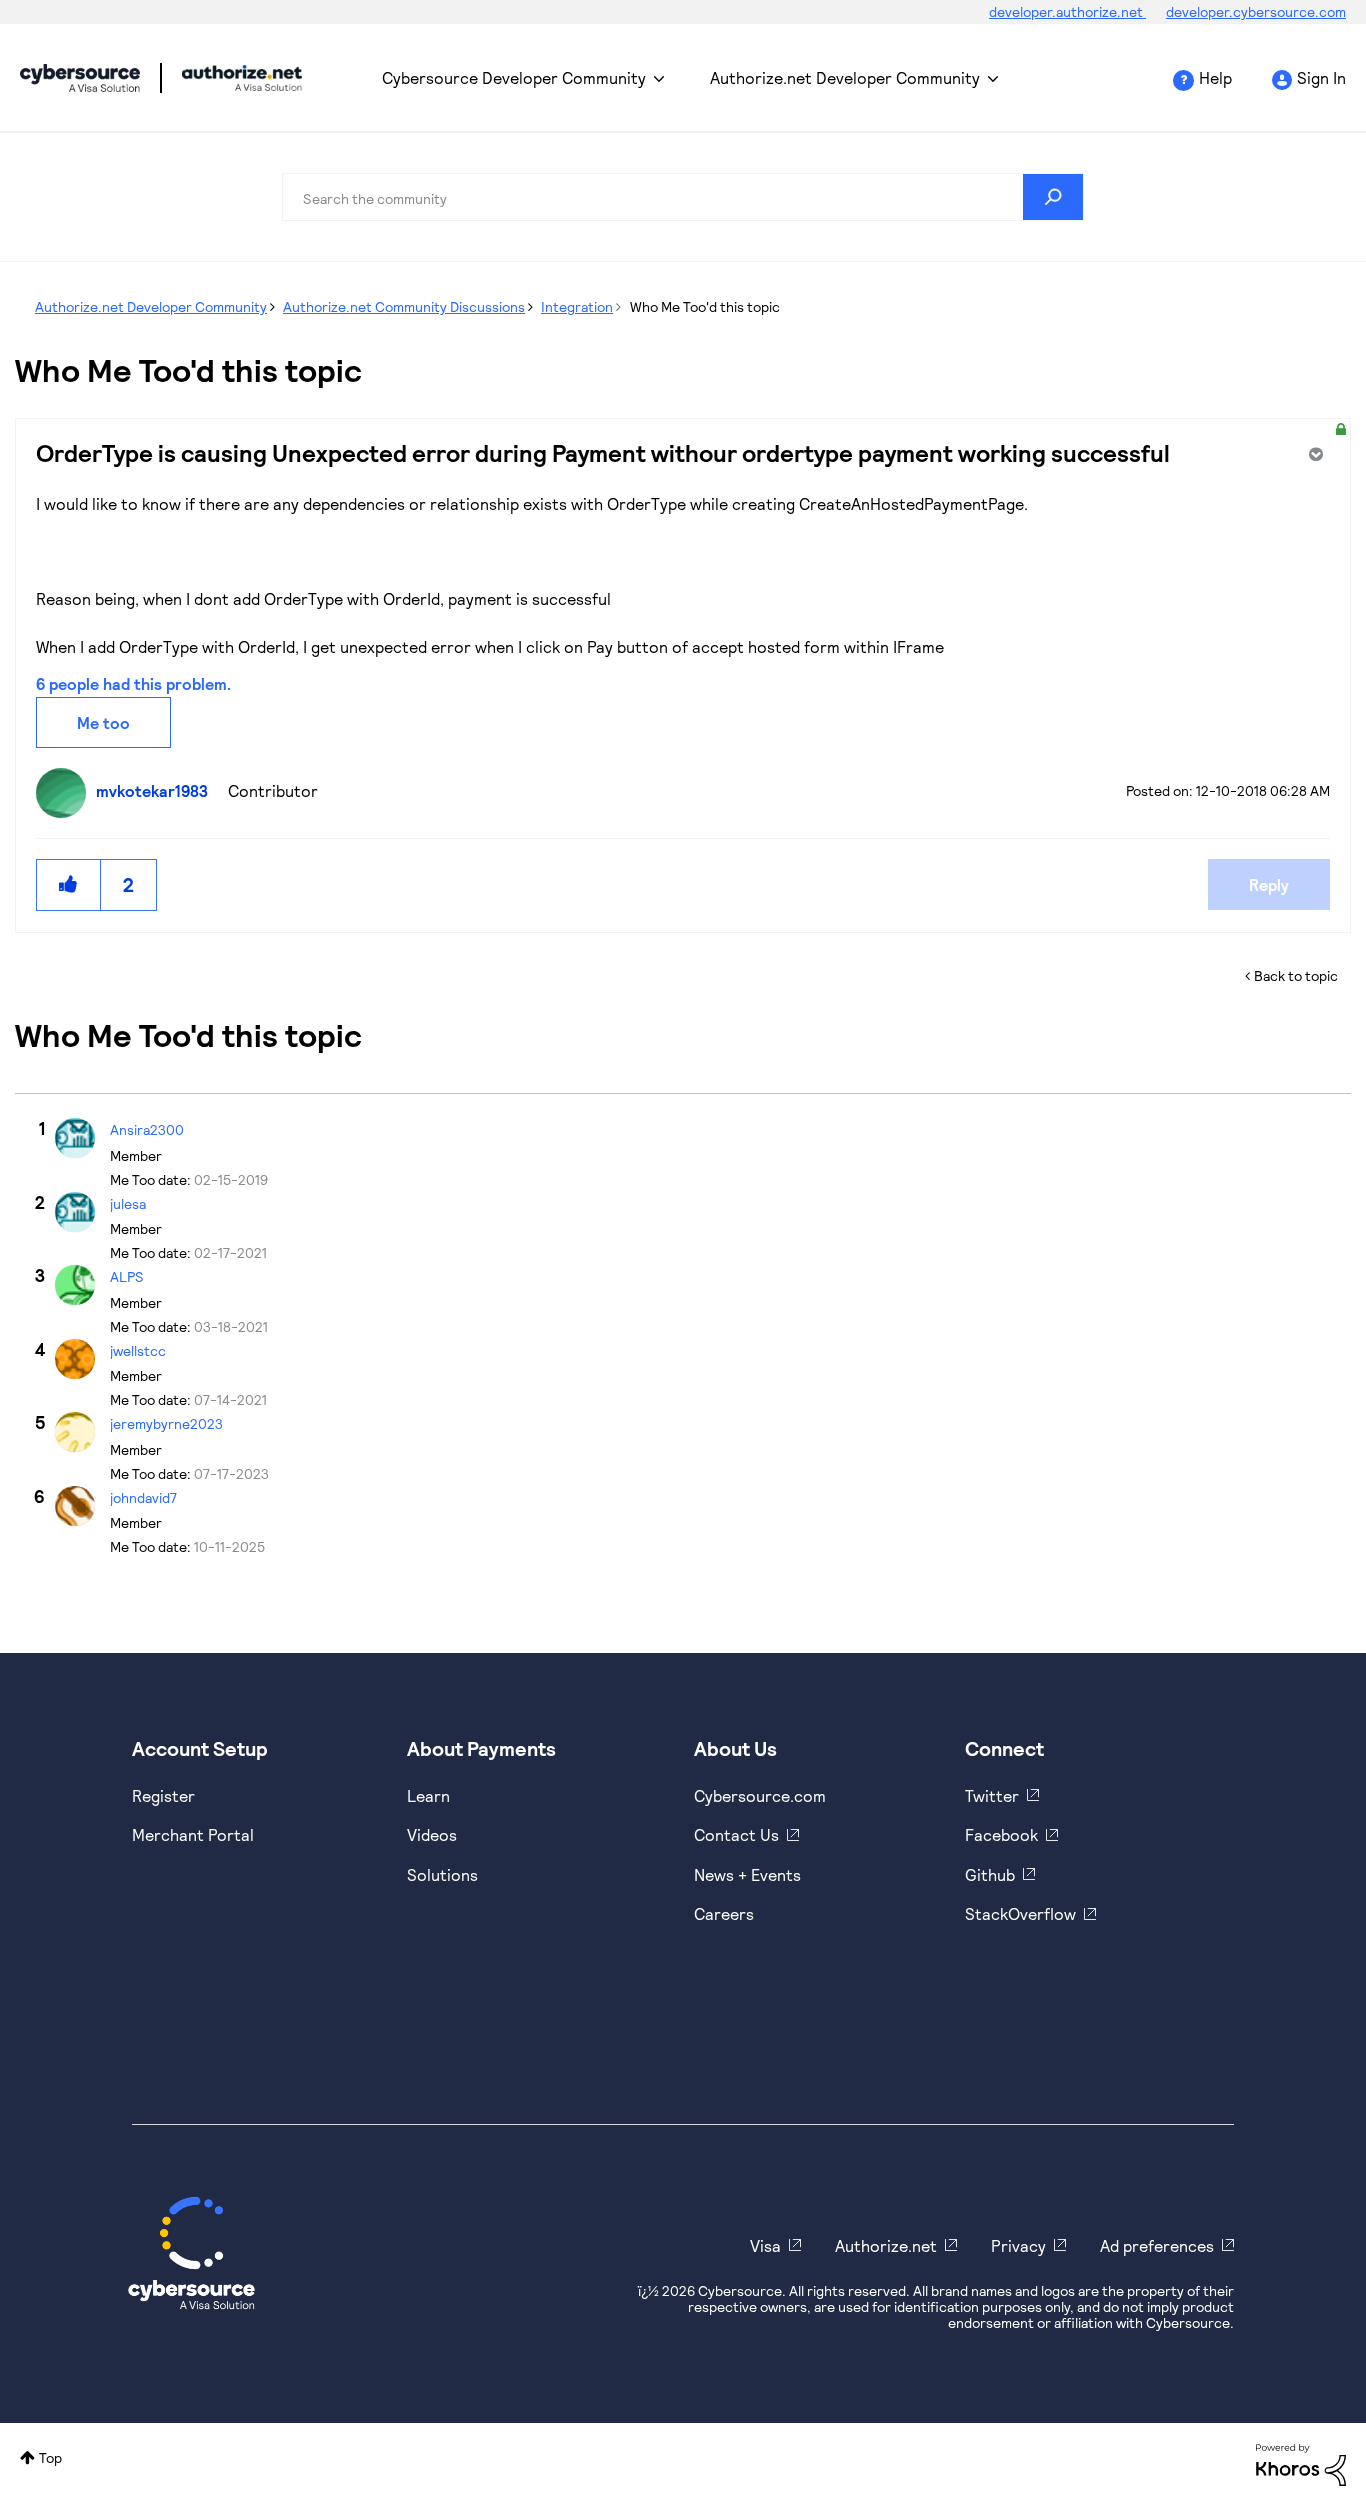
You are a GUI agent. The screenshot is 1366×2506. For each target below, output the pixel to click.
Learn (428, 1795)
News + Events (747, 1874)
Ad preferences (1157, 2245)
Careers (724, 1913)
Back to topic (1296, 975)
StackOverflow (1020, 1913)
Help (1215, 77)
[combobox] (683, 197)
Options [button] (1314, 454)
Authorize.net (886, 2245)
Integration (577, 306)
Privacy (1018, 2245)
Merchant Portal (193, 1834)
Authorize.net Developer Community (845, 77)
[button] (69, 884)
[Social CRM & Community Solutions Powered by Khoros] (1301, 2463)
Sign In (1321, 77)
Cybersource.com (760, 1795)
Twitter (992, 1795)
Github (990, 1874)
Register (163, 1795)
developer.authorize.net (1067, 11)
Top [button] (50, 2457)
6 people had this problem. (133, 683)
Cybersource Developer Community (80, 78)
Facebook (1001, 1834)
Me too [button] (103, 722)
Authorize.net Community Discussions (404, 306)
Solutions (442, 1874)
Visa (765, 2245)
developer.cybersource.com (1256, 11)
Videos (432, 1834)
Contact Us (736, 1834)
